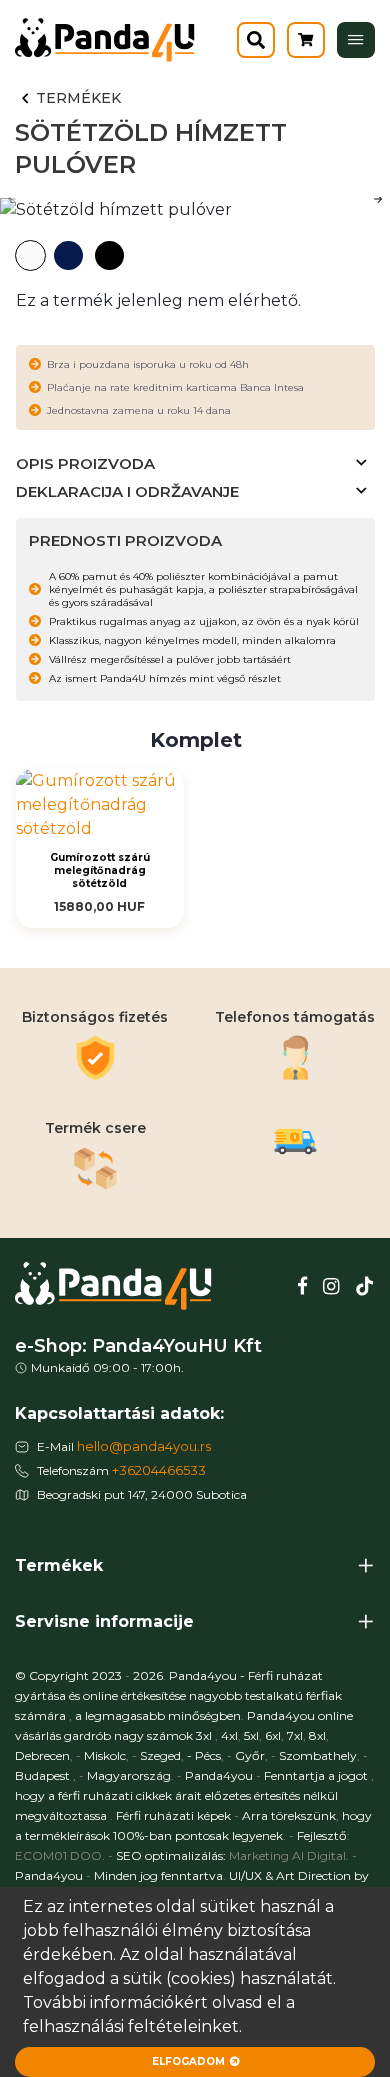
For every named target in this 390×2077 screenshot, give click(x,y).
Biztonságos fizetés (95, 1017)
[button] (378, 199)
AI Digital (319, 1855)
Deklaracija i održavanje (127, 491)
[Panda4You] (356, 40)
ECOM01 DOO (58, 1855)
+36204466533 (159, 1470)
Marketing (259, 1855)
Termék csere (95, 1128)
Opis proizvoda (85, 463)
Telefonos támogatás (295, 1017)
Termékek (78, 98)
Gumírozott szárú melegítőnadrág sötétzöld (100, 870)
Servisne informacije (104, 1621)
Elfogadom (188, 2061)
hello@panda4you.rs (144, 1446)
